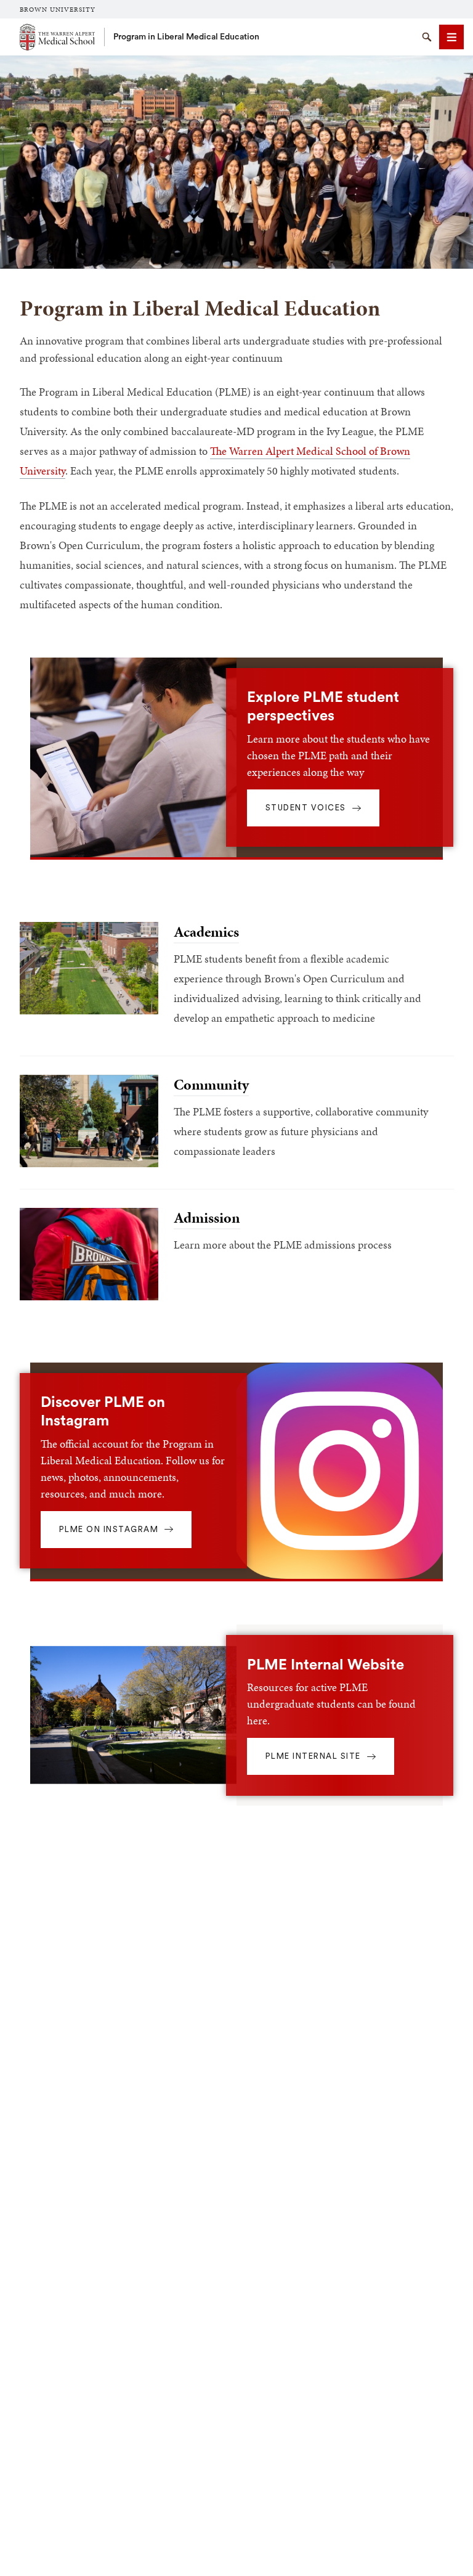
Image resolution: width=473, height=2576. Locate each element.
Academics (206, 932)
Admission (207, 1218)
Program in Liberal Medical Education (186, 37)
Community (211, 1085)
